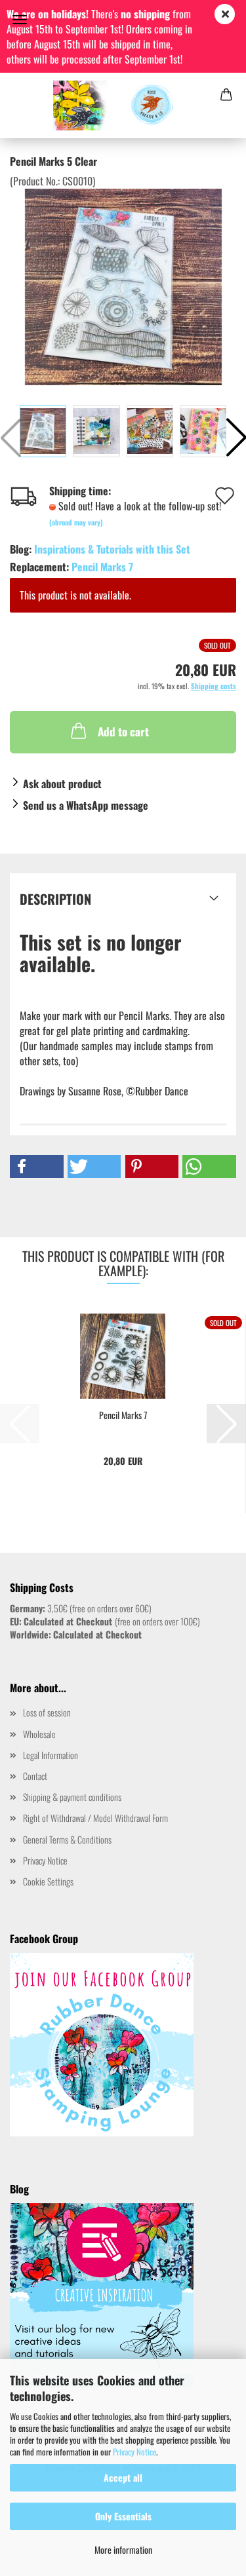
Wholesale (39, 1734)
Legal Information (51, 1755)
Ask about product (62, 784)
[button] (37, 1166)
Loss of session (47, 1712)
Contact (35, 1776)
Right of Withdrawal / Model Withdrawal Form (95, 1818)
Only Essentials (123, 2516)
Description (55, 899)
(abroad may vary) (76, 522)
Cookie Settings (48, 1881)
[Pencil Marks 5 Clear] (123, 286)
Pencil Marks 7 (102, 567)
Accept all (123, 2477)
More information (123, 2549)
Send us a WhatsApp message (86, 805)
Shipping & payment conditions (72, 1797)
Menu (20, 20)
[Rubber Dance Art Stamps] (123, 105)
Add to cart (123, 731)
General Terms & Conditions (67, 1839)
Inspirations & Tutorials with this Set (112, 549)
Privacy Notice (134, 2452)
